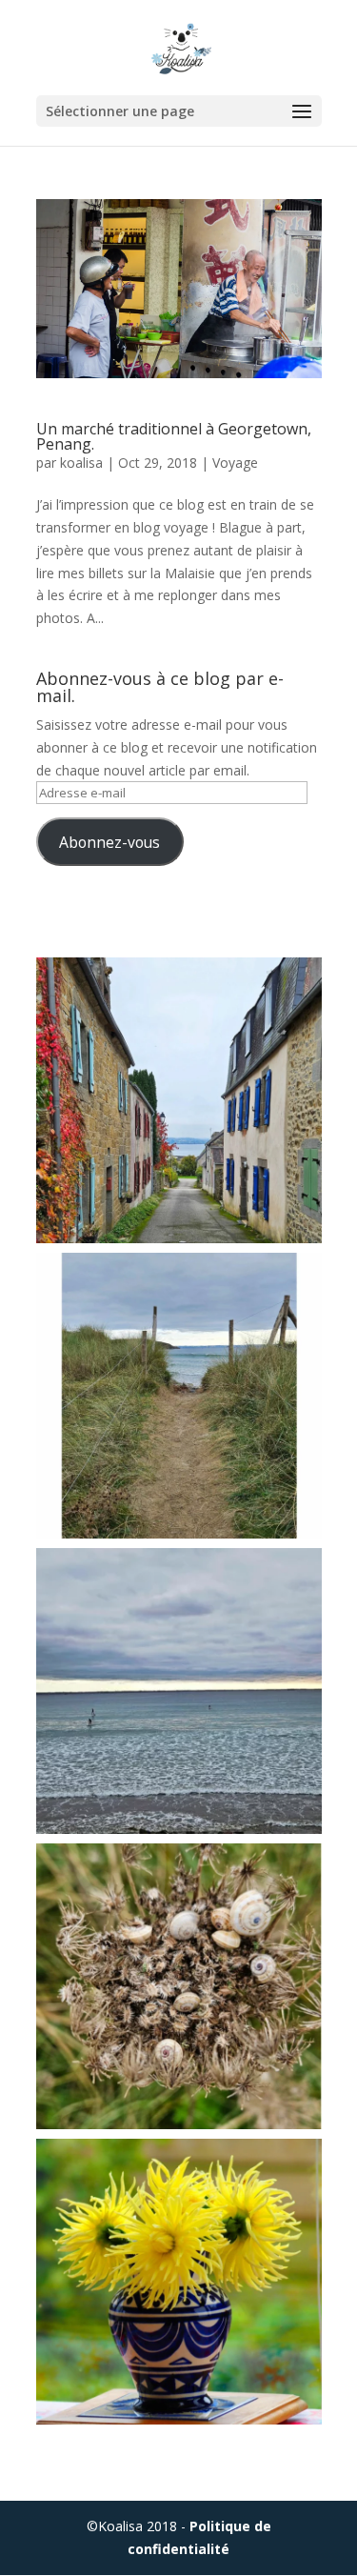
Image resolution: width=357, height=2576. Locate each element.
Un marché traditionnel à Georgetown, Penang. (174, 436)
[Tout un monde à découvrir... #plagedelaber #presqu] (179, 1986)
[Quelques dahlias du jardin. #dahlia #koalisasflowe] (179, 2282)
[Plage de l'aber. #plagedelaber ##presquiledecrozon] (179, 1691)
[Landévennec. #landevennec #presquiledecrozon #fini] (179, 1100)
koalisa (81, 463)
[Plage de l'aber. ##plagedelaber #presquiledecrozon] (179, 1396)
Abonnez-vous (109, 842)
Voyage (235, 463)
